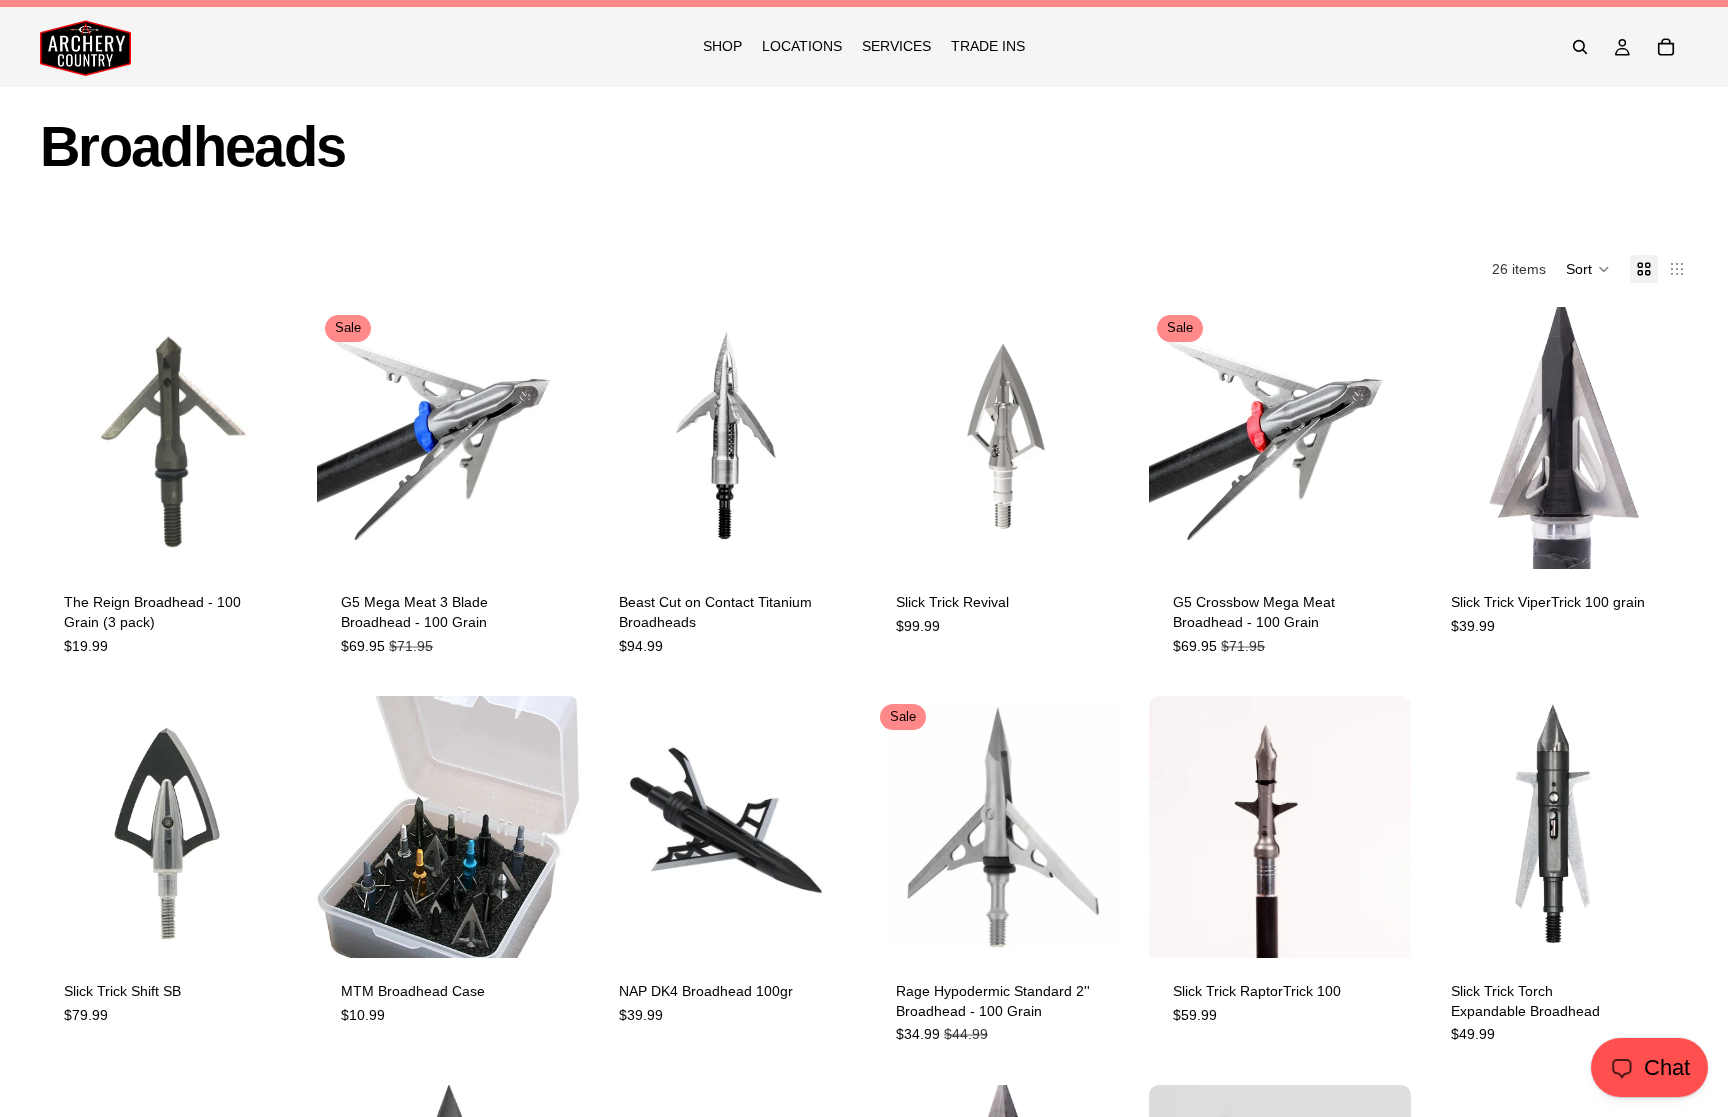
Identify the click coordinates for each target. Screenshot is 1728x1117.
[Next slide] (826, 438)
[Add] (271, 539)
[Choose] (825, 539)
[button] (1588, 269)
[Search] (1580, 47)
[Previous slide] (625, 438)
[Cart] (1666, 47)
